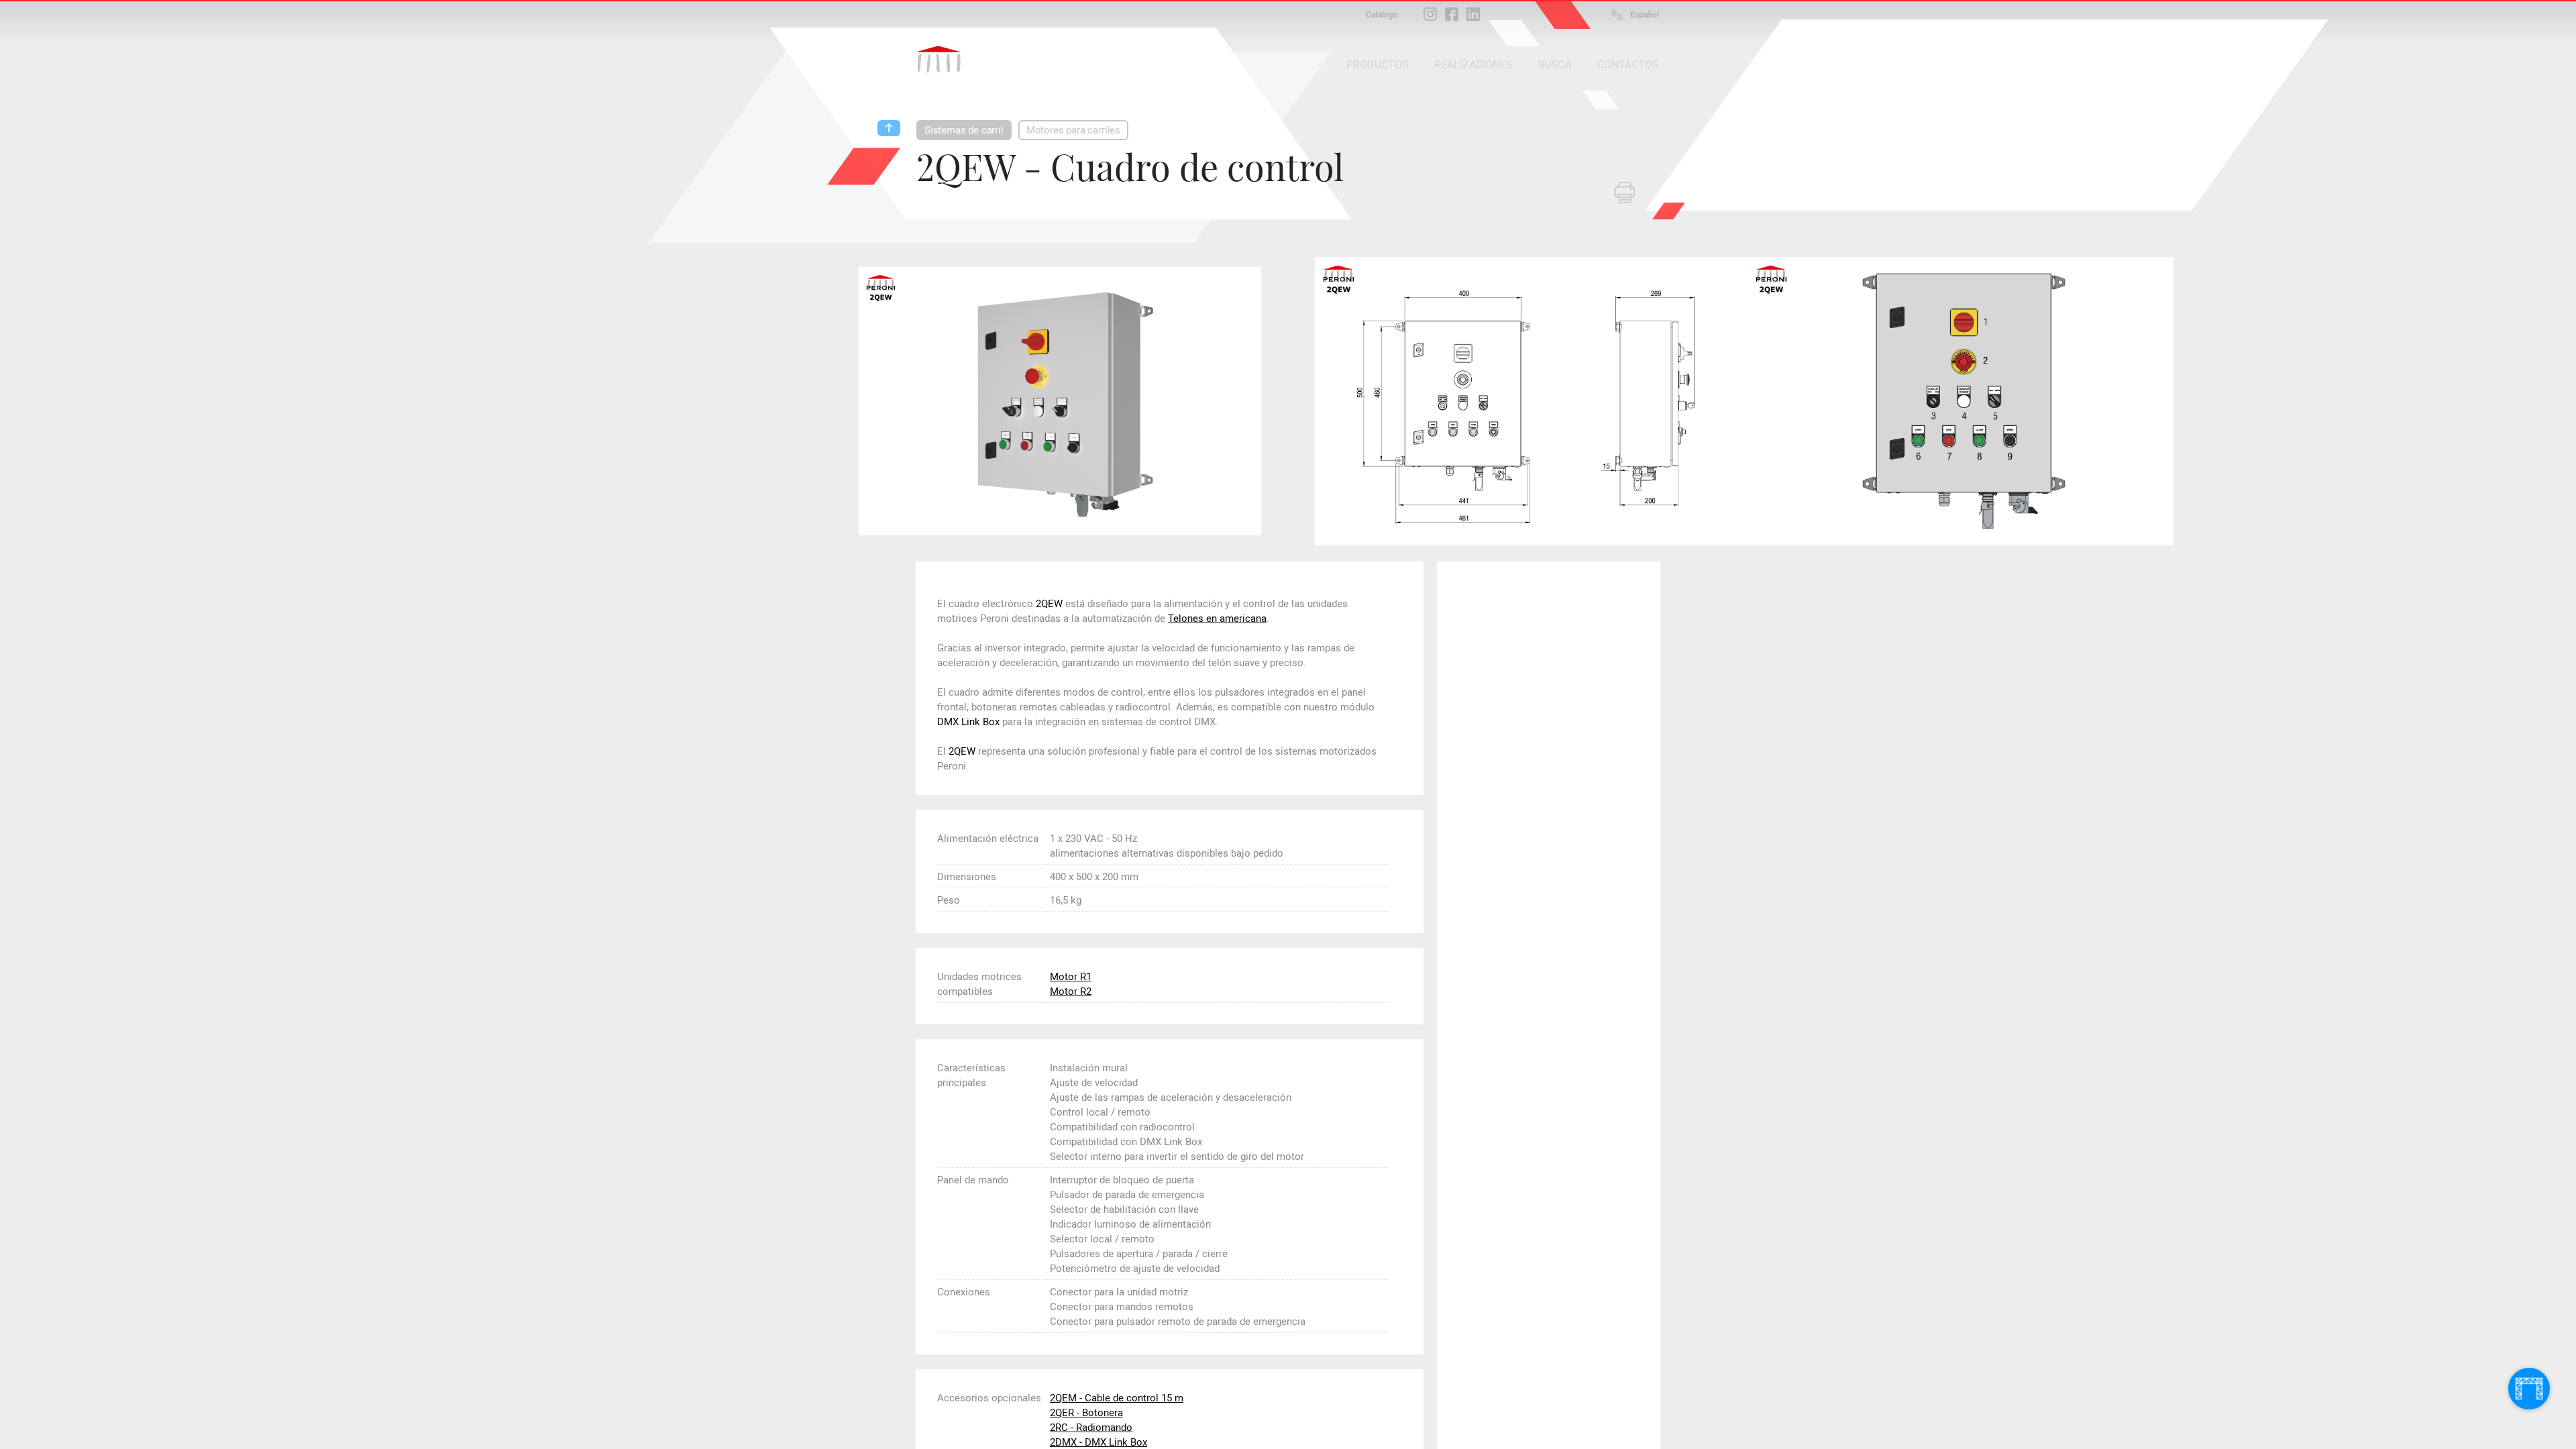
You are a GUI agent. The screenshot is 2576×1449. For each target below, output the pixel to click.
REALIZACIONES (1473, 65)
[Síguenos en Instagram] (1430, 14)
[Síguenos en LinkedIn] (1473, 14)
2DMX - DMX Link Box (1098, 1442)
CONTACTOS (1628, 65)
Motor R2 (1071, 991)
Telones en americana (1217, 619)
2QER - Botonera (1086, 1413)
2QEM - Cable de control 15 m (1117, 1398)
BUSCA (1555, 65)
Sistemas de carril (964, 130)
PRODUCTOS (1378, 65)
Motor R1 (1071, 977)
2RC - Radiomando (1091, 1428)
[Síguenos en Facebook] (1452, 14)
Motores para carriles (1073, 130)
